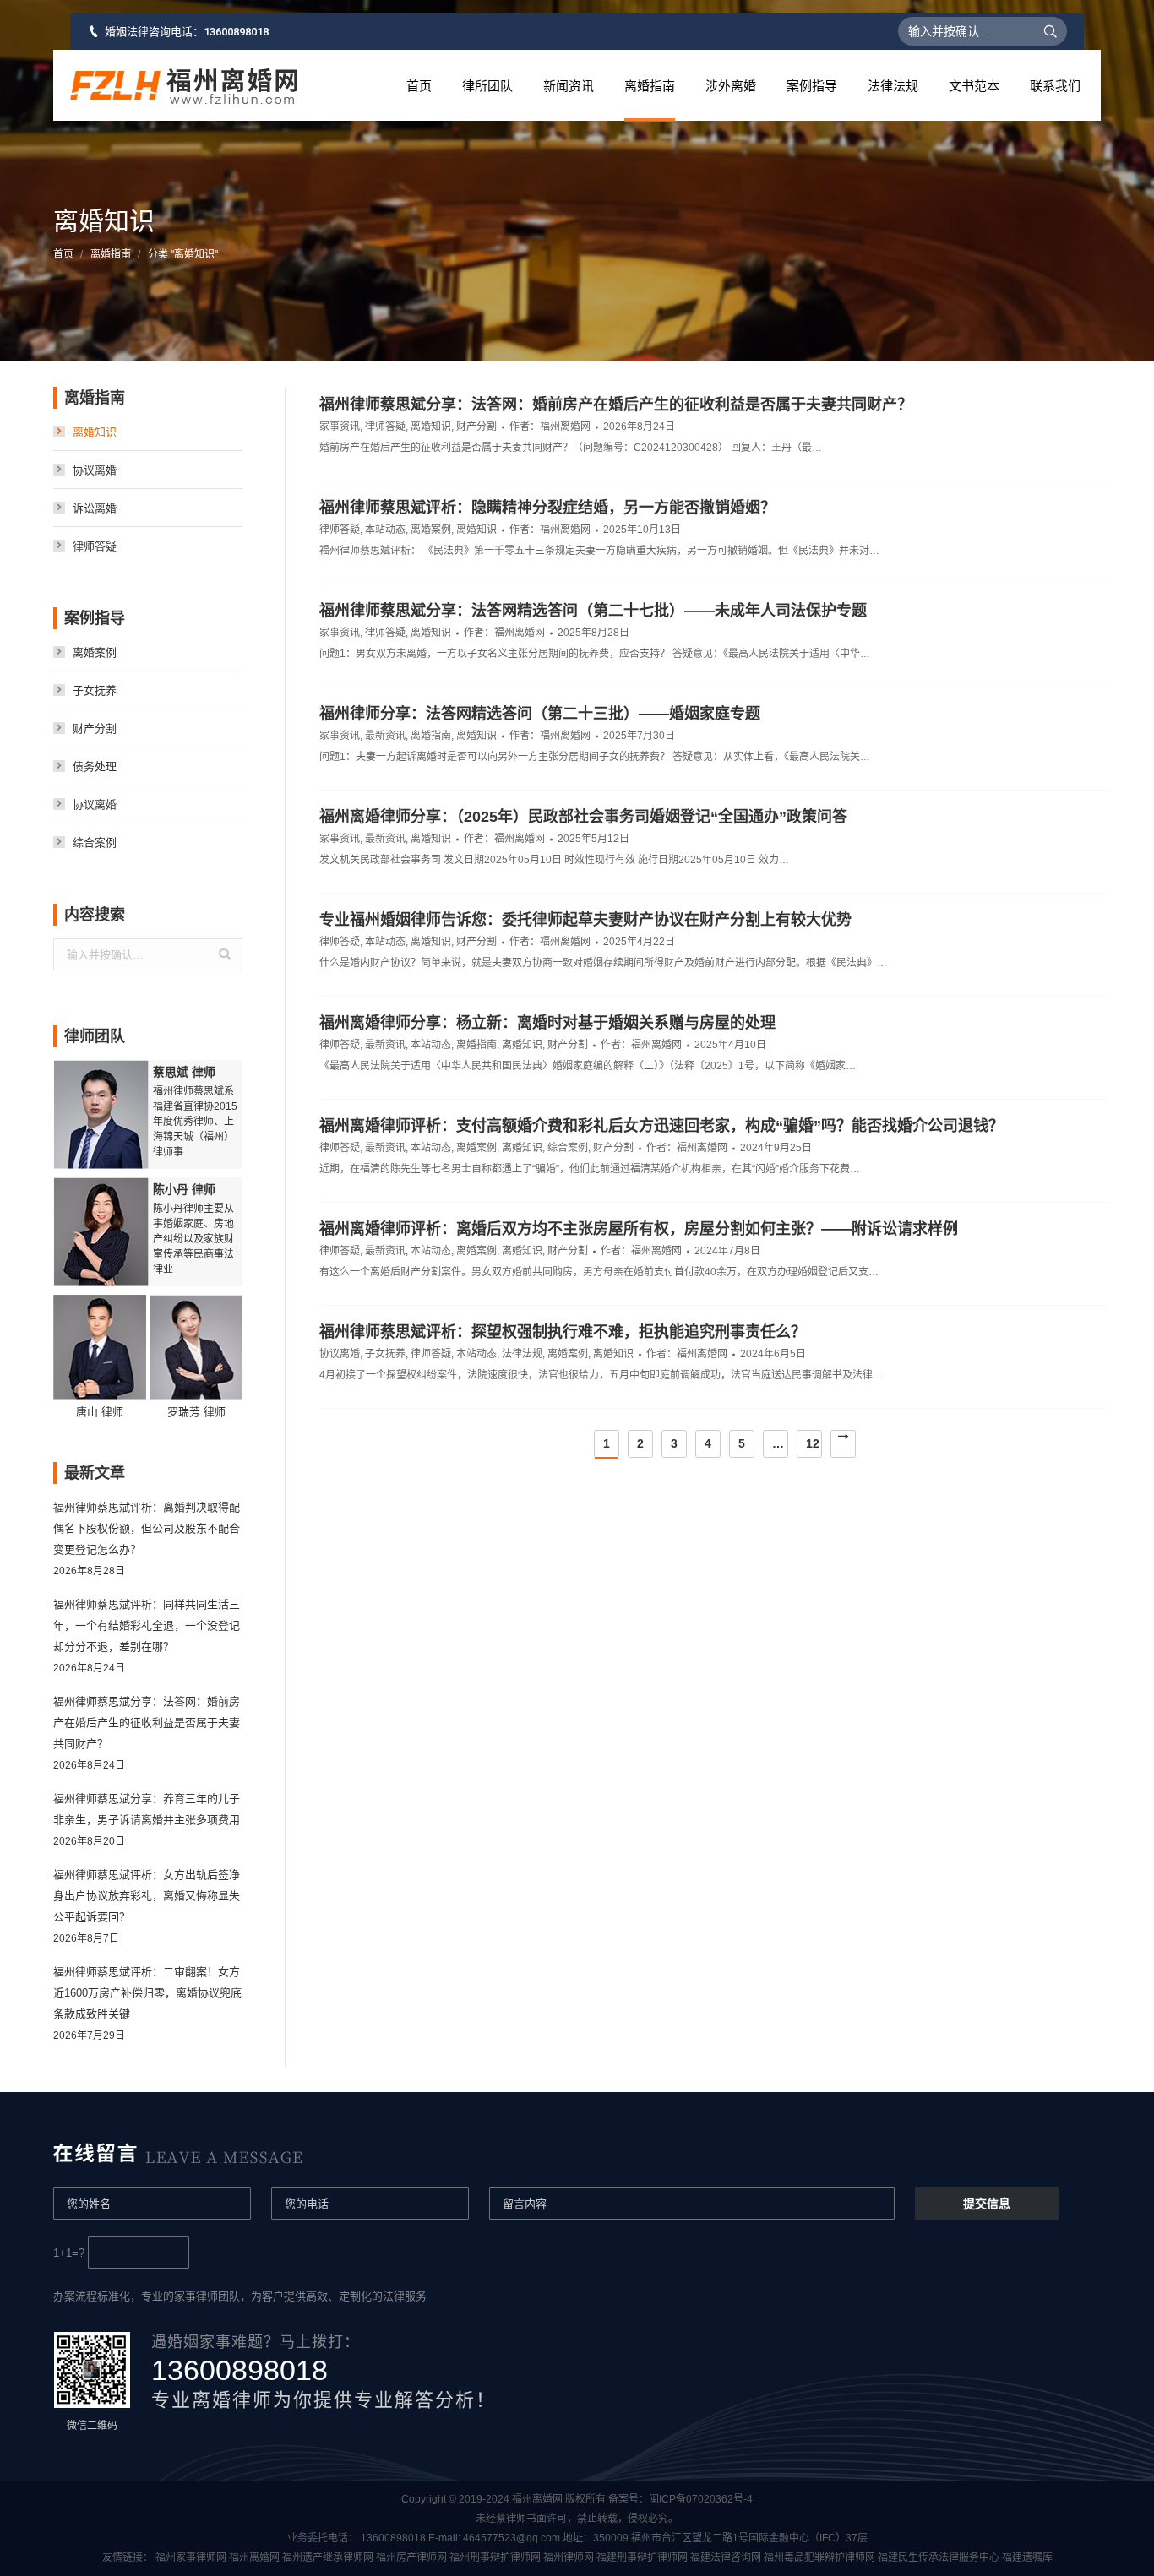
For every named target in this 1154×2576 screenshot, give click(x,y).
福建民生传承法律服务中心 (939, 2557)
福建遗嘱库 (1027, 2557)
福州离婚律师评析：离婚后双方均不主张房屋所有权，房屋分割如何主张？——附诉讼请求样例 (639, 1229)
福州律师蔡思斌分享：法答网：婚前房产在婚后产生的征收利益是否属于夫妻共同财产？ (616, 405)
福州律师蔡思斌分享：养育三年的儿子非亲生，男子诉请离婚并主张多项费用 (147, 1809)
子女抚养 (385, 1354)
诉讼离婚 (95, 508)
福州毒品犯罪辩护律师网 (819, 2557)
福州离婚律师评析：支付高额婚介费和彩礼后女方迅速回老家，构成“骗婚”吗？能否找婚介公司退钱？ (661, 1126)
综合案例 (568, 1148)
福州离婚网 (254, 2557)
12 (813, 1443)
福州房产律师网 (411, 2557)
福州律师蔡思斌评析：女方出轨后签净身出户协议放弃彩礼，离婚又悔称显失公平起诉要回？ (147, 1896)
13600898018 (236, 32)
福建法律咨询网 (726, 2557)
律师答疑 (385, 427)
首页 (63, 254)
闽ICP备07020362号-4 (701, 2499)
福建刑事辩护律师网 (642, 2557)
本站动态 (385, 530)
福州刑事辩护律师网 (495, 2557)
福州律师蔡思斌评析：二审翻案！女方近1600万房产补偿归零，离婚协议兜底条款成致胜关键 (147, 1993)
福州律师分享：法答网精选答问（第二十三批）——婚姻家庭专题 (540, 714)
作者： (550, 427)
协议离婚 (340, 1354)
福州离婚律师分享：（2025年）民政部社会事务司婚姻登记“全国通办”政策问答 (583, 817)
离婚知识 (431, 427)
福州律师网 (569, 2557)
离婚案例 (431, 530)
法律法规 (522, 1354)
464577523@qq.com (512, 2538)
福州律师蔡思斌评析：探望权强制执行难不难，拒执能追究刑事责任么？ (563, 1332)
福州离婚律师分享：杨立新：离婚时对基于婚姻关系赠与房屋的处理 (547, 1023)
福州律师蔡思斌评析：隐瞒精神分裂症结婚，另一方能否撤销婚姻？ (547, 508)
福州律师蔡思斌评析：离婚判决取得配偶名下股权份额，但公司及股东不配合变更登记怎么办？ (147, 1528)
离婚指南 (111, 254)
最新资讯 (385, 736)
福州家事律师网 (191, 2557)
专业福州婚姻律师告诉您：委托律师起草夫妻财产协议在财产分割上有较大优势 (585, 920)
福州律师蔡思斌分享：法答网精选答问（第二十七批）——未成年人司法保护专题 (593, 611)
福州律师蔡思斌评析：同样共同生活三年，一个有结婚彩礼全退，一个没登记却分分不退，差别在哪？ (147, 1625)
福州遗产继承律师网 (328, 2557)
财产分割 (476, 427)
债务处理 (95, 766)
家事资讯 (340, 427)
